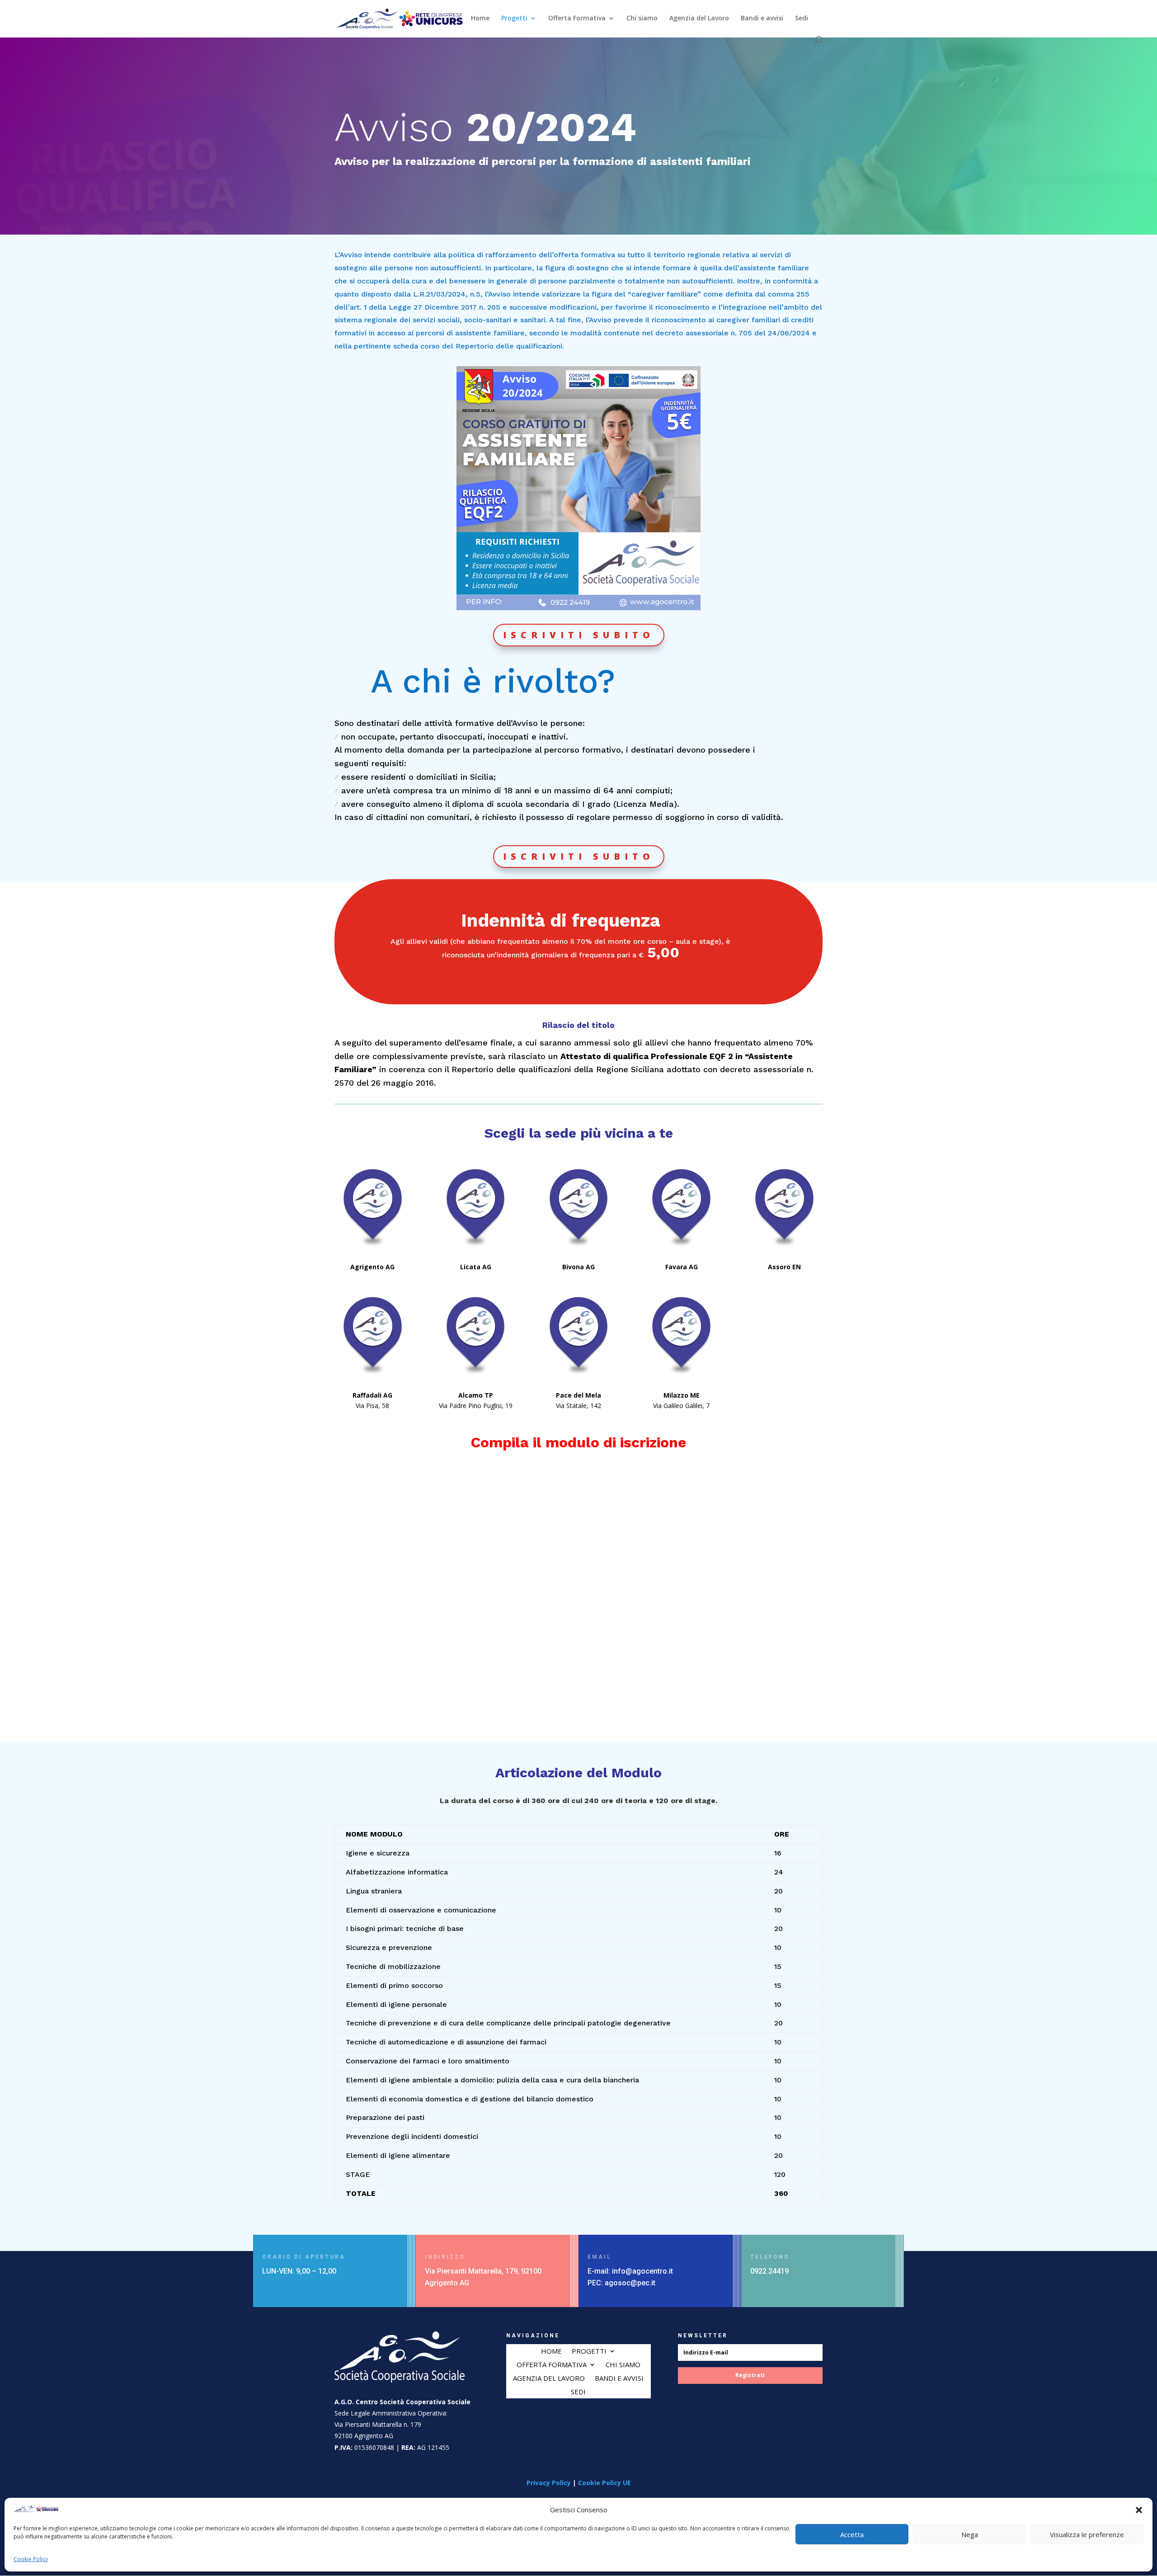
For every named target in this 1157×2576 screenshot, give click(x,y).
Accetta (852, 2535)
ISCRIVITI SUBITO (579, 635)
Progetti (514, 19)
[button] (1139, 2510)
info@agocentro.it (642, 2271)
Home (480, 19)
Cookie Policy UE (604, 2483)
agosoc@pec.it (630, 2283)
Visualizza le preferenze (1087, 2535)
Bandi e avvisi (762, 19)
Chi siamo (642, 19)
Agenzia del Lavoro (699, 19)
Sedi (802, 19)
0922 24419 (769, 2271)
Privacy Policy (549, 2483)
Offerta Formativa (577, 19)
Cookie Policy (31, 2559)
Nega (970, 2535)
